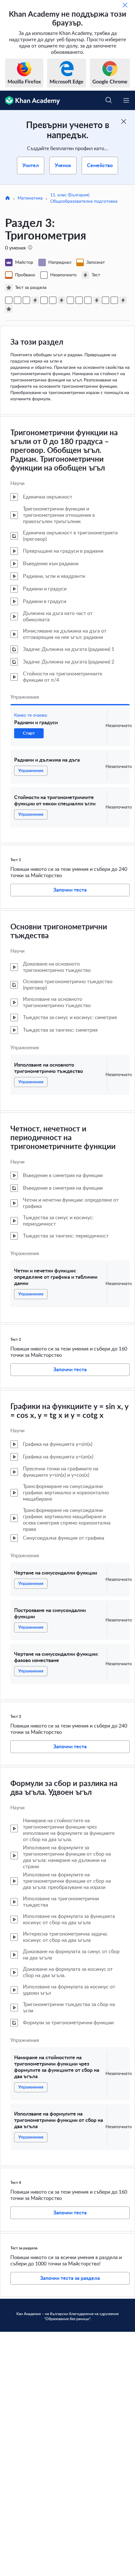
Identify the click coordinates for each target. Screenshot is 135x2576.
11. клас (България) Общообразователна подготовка (84, 198)
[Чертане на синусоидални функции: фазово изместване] (88, 300)
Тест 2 (16, 1339)
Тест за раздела (24, 2248)
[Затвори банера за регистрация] (124, 121)
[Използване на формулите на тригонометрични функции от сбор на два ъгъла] (114, 300)
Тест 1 (16, 860)
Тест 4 (16, 2183)
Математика (30, 198)
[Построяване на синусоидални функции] (79, 300)
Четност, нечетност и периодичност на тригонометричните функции (63, 1138)
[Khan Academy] (30, 100)
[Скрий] (125, 5)
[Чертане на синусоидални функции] (70, 300)
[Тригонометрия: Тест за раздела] (9, 309)
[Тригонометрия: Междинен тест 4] (123, 300)
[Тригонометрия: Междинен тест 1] (35, 300)
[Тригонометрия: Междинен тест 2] (62, 300)
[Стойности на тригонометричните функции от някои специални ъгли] (26, 300)
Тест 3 (16, 1716)
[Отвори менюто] (126, 100)
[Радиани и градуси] (9, 300)
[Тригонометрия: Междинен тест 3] (97, 300)
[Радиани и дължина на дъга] (18, 300)
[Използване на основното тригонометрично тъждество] (44, 300)
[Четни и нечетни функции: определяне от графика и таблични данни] (53, 300)
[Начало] (8, 199)
